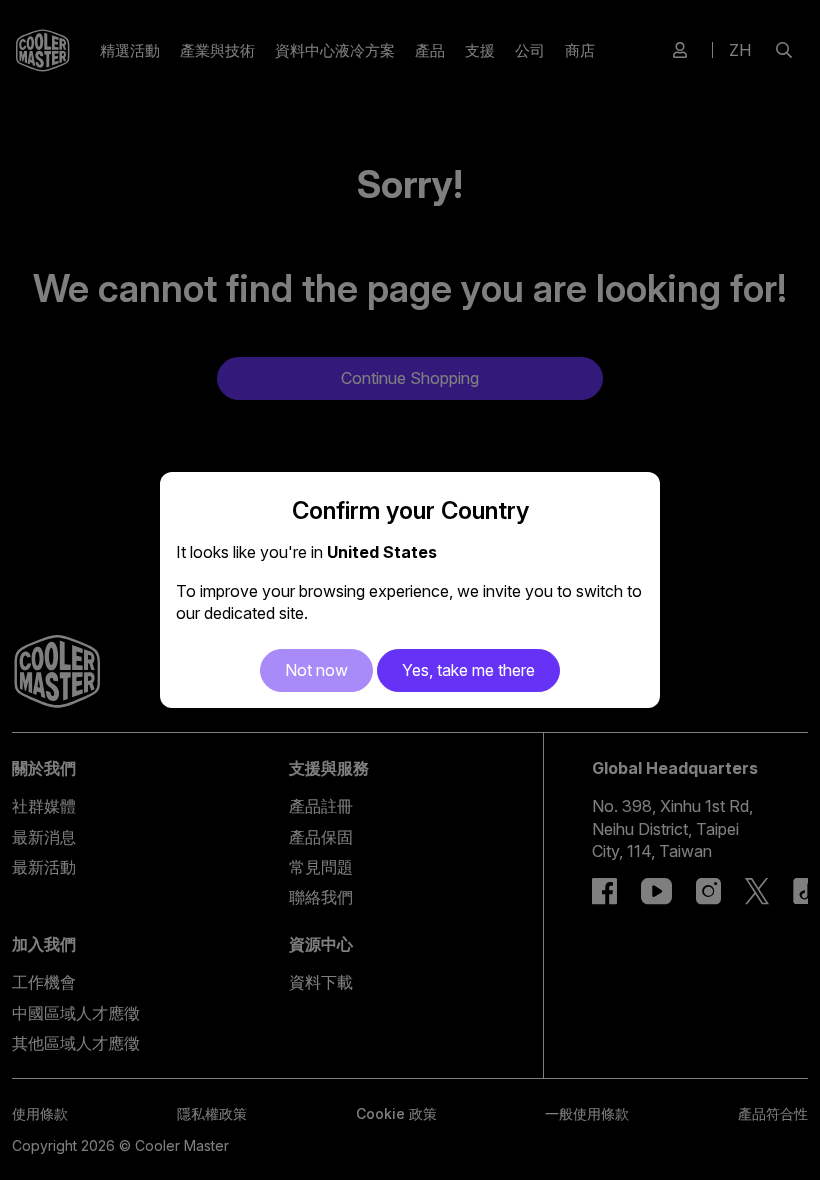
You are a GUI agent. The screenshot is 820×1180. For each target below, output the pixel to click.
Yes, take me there (468, 670)
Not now (316, 670)
